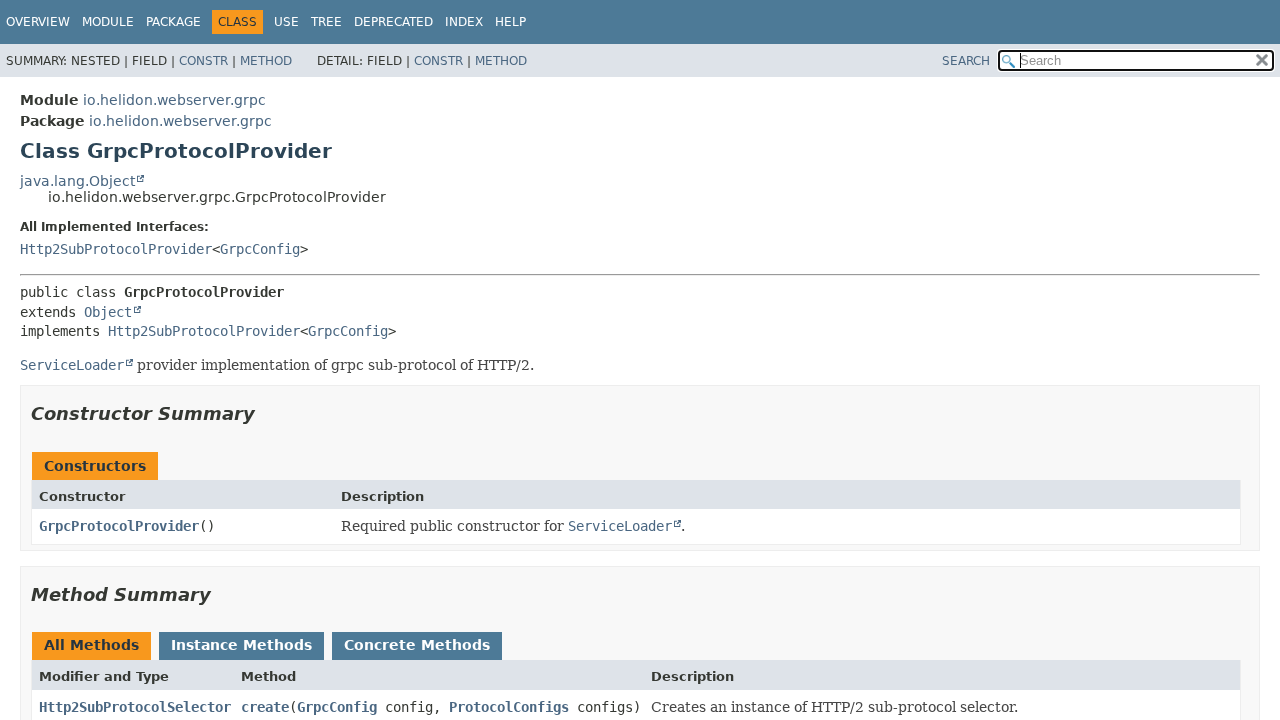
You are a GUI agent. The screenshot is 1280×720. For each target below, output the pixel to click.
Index (464, 22)
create (265, 707)
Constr (203, 61)
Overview (38, 22)
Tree (326, 22)
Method (266, 61)
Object (108, 312)
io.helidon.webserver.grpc (174, 100)
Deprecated (393, 22)
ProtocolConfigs (509, 707)
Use (286, 22)
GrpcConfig (260, 249)
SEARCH (966, 61)
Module (108, 22)
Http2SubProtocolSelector (135, 707)
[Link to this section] (269, 413)
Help (510, 22)
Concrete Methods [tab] (417, 645)
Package (173, 22)
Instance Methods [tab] (241, 645)
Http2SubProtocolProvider (116, 249)
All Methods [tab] (91, 645)
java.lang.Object (77, 181)
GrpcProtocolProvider (119, 526)
